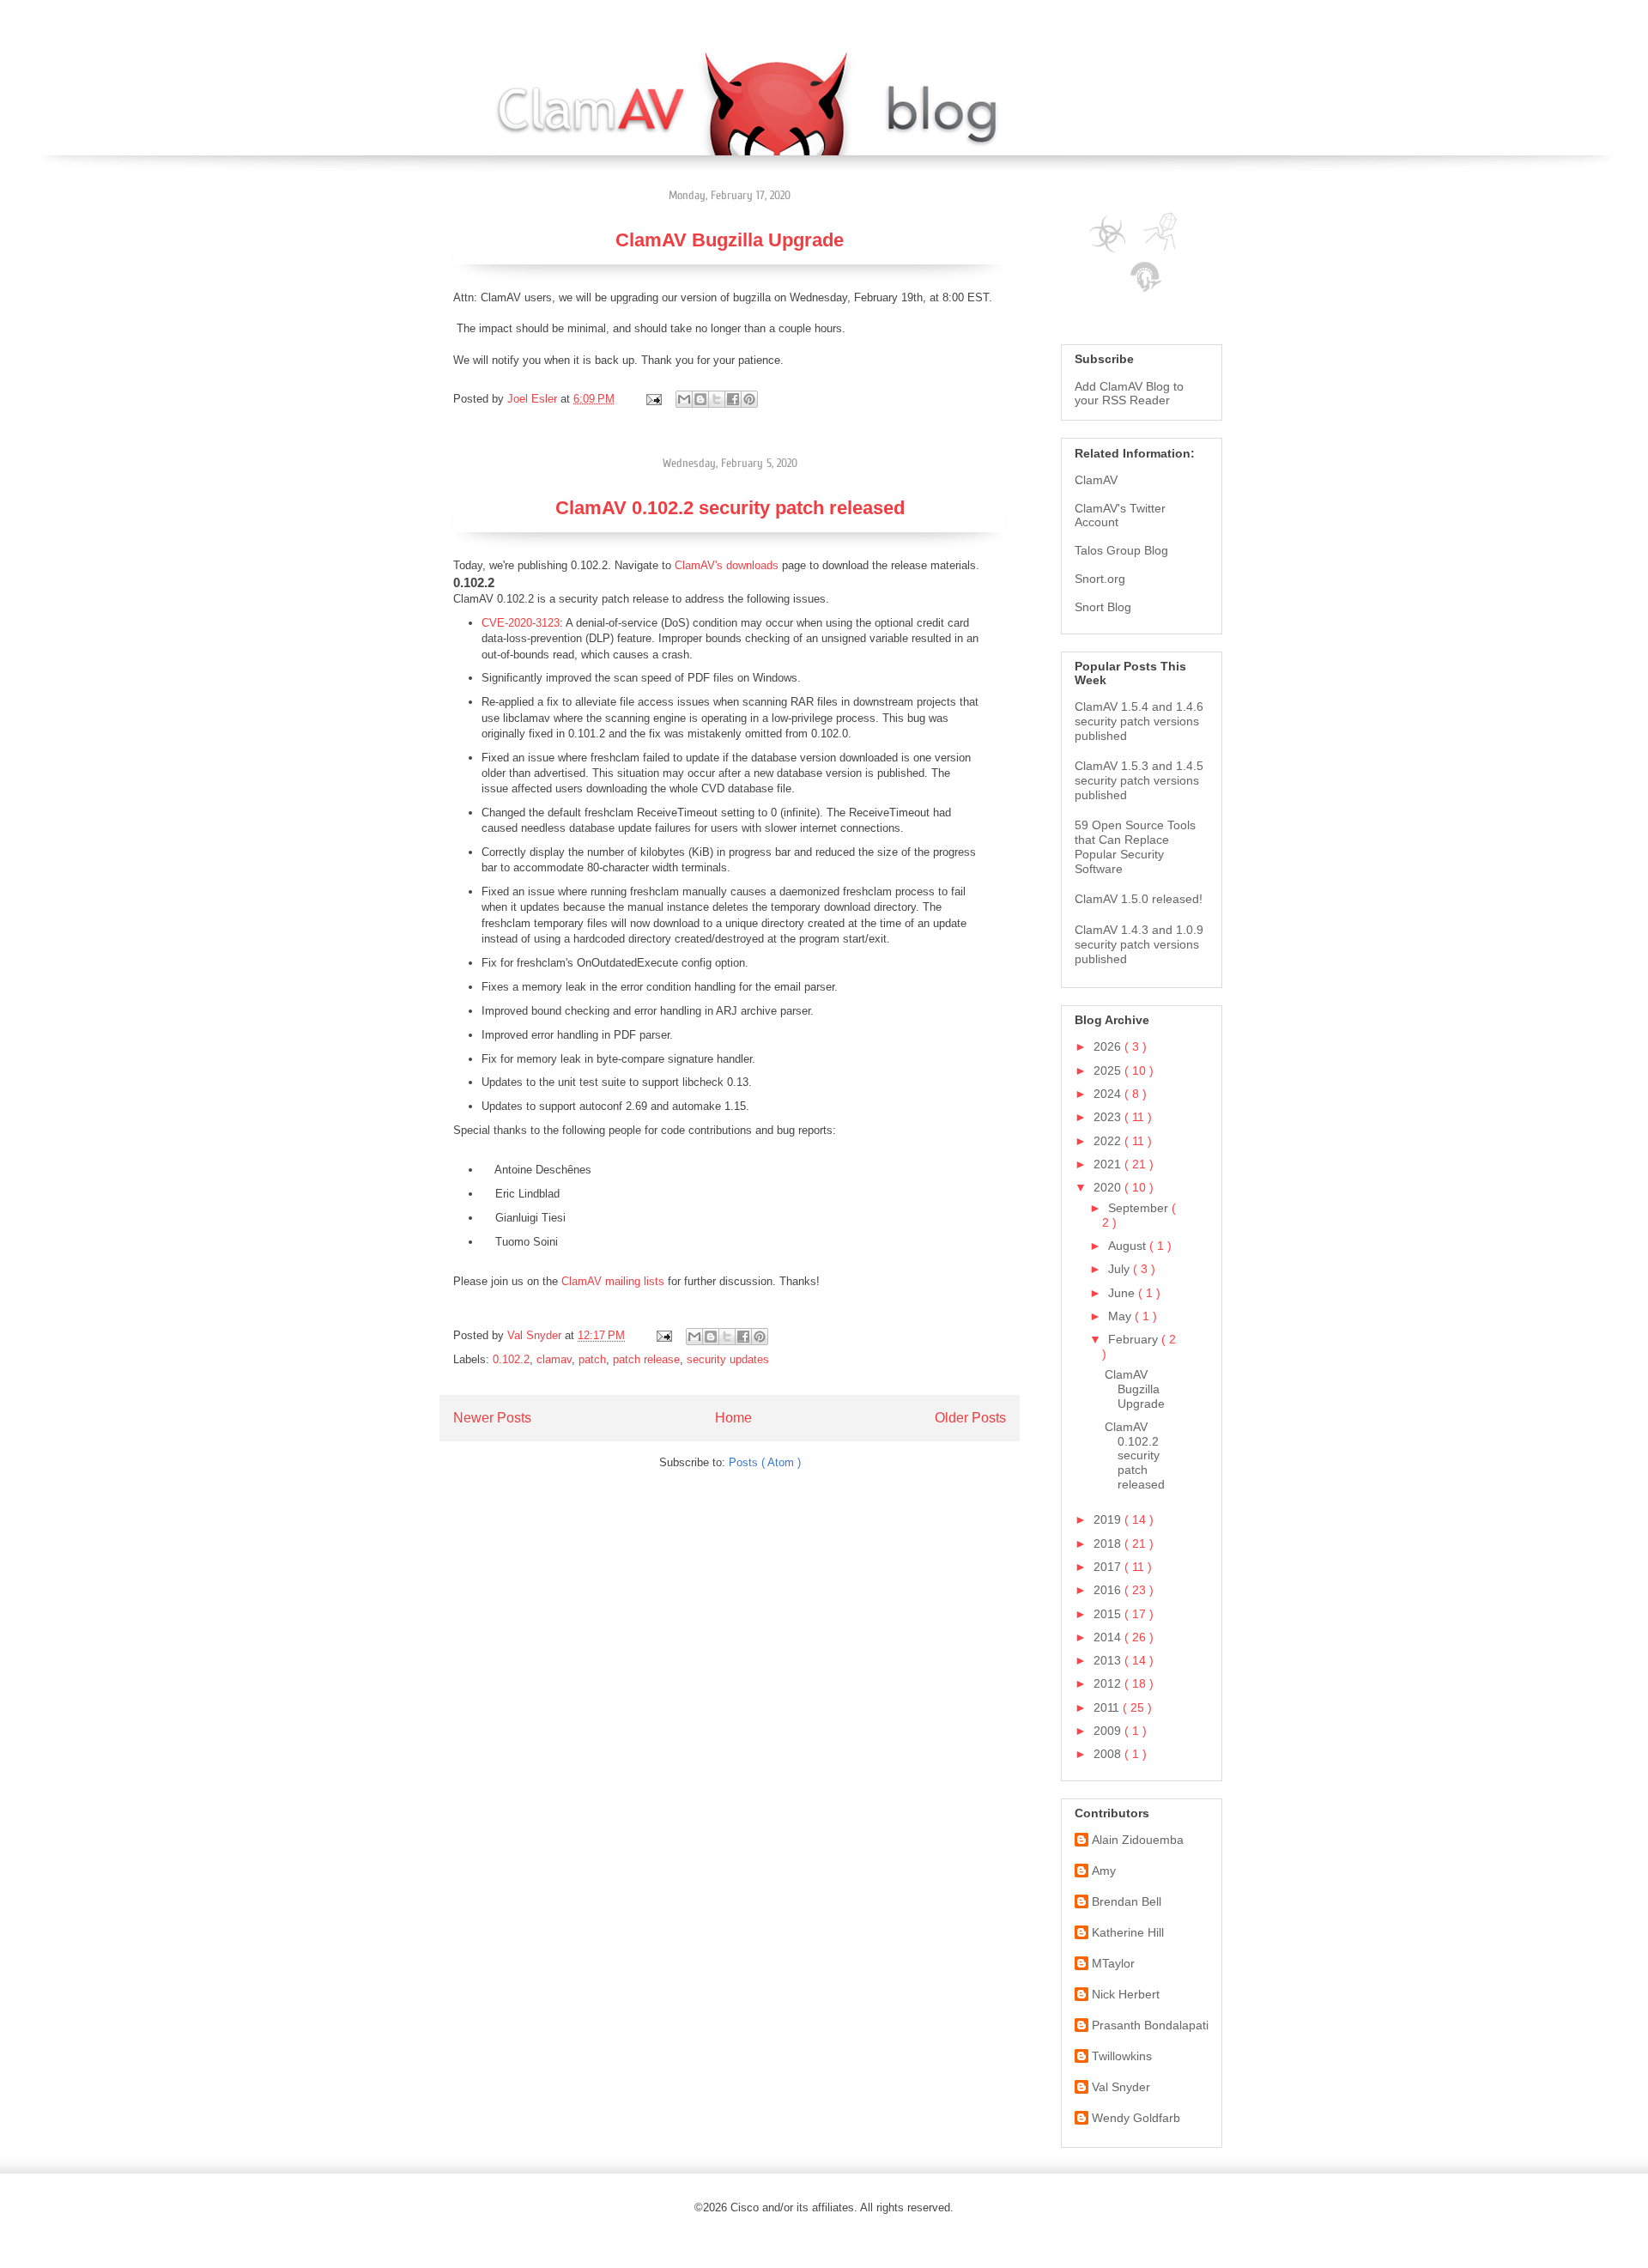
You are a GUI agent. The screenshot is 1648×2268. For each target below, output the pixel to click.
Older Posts (970, 1418)
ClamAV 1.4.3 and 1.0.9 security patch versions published (1139, 944)
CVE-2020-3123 (521, 623)
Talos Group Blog (1121, 550)
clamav (554, 1359)
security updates (728, 1359)
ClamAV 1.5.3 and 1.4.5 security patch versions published (1139, 780)
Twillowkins (1122, 2056)
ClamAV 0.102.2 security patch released (730, 508)
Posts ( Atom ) (765, 1462)
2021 (1109, 1164)
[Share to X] (717, 399)
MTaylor (1113, 1963)
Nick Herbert (1126, 1994)
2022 (1109, 1141)
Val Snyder (1121, 2087)
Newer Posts (492, 1418)
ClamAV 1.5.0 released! (1139, 899)
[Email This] (684, 399)
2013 (1109, 1660)
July (1121, 1269)
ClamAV (1096, 480)
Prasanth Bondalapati (1150, 2025)
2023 (1109, 1117)
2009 (1109, 1731)
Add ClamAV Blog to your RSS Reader (1129, 393)
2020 (1109, 1187)
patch (592, 1359)
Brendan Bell (1127, 1901)
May (1121, 1316)
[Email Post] (653, 399)
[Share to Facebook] (733, 399)
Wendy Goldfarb (1136, 2118)
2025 (1109, 1070)
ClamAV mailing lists (613, 1281)
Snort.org (1100, 579)
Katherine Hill (1128, 1932)
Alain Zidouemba (1138, 1840)
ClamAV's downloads (727, 565)
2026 (1109, 1046)
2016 (1109, 1590)
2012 (1109, 1683)
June (1123, 1293)
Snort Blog (1103, 607)
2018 (1109, 1543)
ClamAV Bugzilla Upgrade (730, 240)
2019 (1109, 1519)
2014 (1109, 1637)
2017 (1109, 1567)
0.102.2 (511, 1359)
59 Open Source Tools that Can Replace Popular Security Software (1135, 846)
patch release (646, 1359)
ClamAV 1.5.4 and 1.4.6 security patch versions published (1139, 721)
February (1135, 1339)
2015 (1109, 1614)
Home (733, 1418)
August (1129, 1246)
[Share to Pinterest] (749, 399)
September (1140, 1208)
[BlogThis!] (700, 399)
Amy (1104, 1871)
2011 (1108, 1707)
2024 (1109, 1094)
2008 (1109, 1754)
